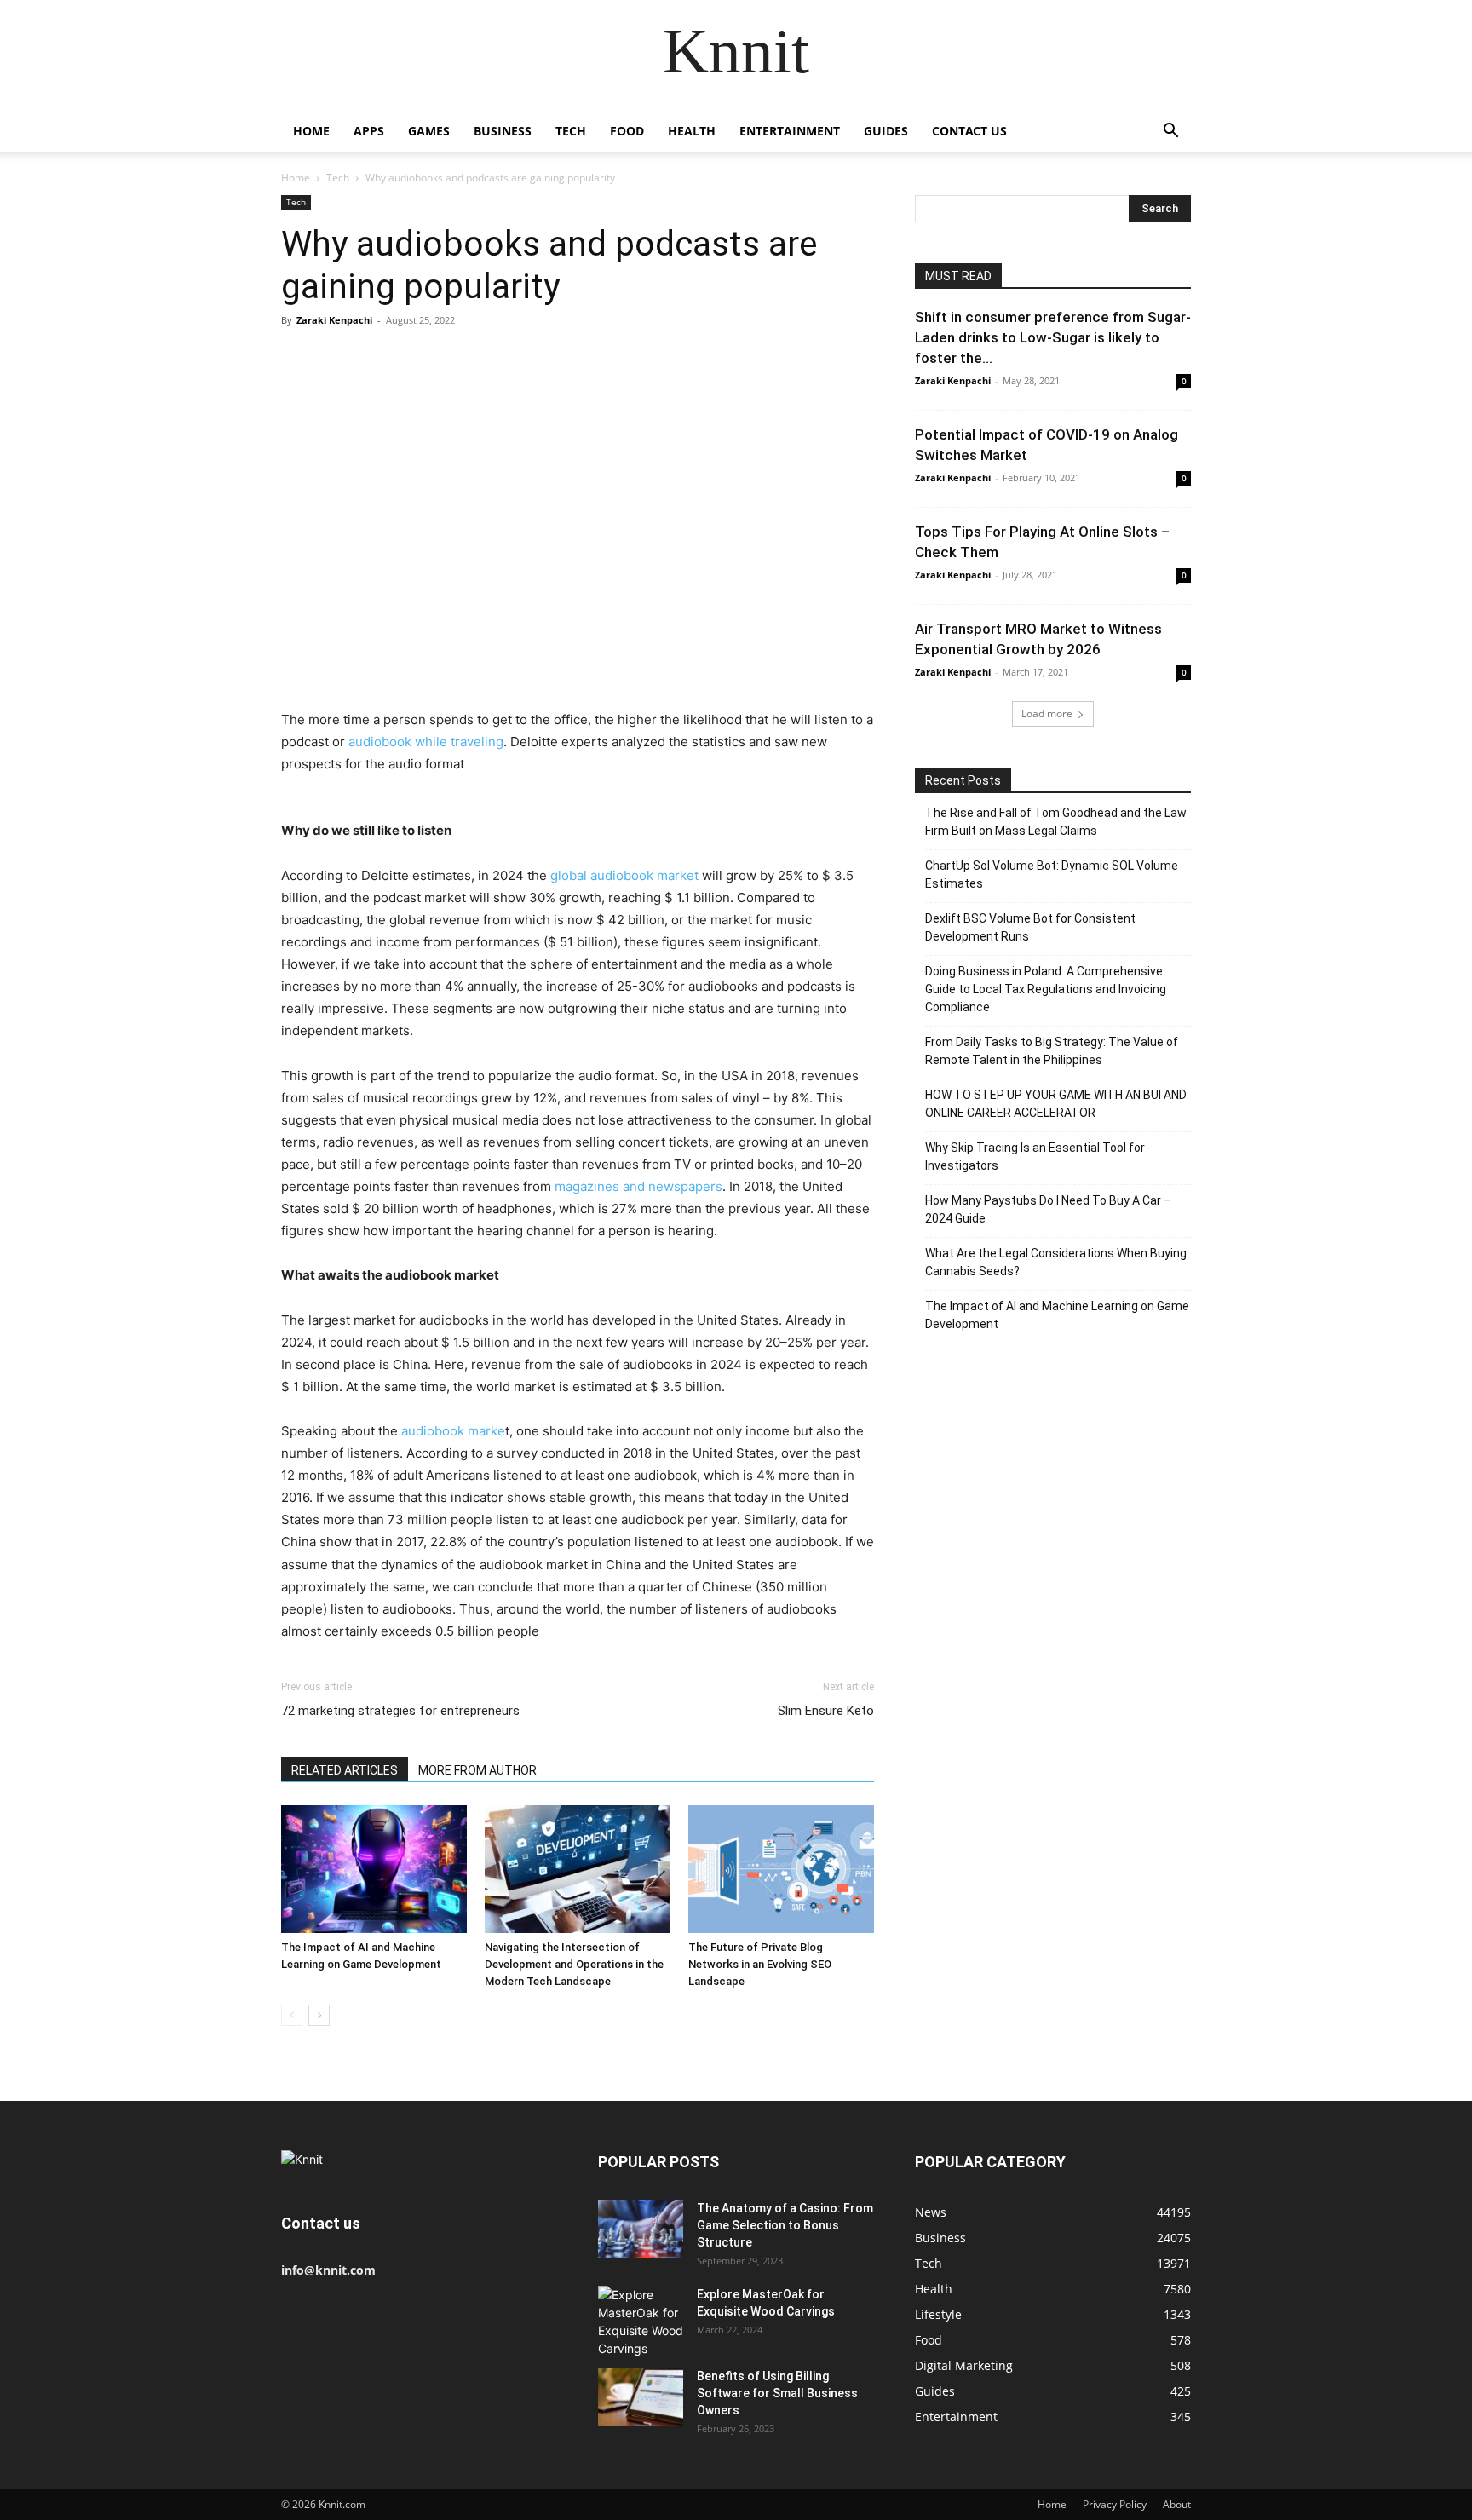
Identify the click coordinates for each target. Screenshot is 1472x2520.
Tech (571, 131)
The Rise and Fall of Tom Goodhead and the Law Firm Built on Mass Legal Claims (1056, 822)
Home (311, 131)
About (1177, 2504)
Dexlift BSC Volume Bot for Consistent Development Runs (1030, 927)
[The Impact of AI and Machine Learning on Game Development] (374, 1869)
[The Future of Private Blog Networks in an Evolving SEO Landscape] (781, 1869)
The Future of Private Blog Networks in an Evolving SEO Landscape (760, 1964)
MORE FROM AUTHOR (477, 1770)
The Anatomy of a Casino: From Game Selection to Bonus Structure (785, 2225)
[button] (1170, 132)
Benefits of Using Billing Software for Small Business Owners (777, 2393)
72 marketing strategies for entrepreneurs (400, 1711)
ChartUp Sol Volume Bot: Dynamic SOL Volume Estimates (1052, 875)
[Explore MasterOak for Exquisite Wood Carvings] (641, 2322)
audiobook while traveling (424, 742)
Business (503, 131)
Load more (1047, 713)
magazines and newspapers (638, 1186)
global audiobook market (624, 875)
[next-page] (319, 2015)
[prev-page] (292, 2015)
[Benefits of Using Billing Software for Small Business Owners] (641, 2397)
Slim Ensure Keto (826, 1711)
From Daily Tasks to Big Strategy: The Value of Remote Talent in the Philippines (1052, 1051)
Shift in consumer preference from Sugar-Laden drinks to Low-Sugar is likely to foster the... (1053, 337)
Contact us (969, 131)
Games (429, 131)
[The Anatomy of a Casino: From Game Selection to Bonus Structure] (641, 2229)
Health (692, 131)
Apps (369, 131)
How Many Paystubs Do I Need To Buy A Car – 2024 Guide (1048, 1209)
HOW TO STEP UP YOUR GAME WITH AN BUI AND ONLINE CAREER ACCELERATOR (1056, 1104)
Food (627, 131)
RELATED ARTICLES (345, 1770)
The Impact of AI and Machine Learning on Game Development (1057, 1315)
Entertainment (790, 131)
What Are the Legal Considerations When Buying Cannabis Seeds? (1056, 1262)
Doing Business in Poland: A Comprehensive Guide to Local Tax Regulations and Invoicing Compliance (1046, 989)
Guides (886, 131)
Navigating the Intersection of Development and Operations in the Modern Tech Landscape (574, 1964)
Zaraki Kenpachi (334, 320)
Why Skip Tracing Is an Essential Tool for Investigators (1035, 1156)
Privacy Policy (1115, 2504)
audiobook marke (453, 1431)
